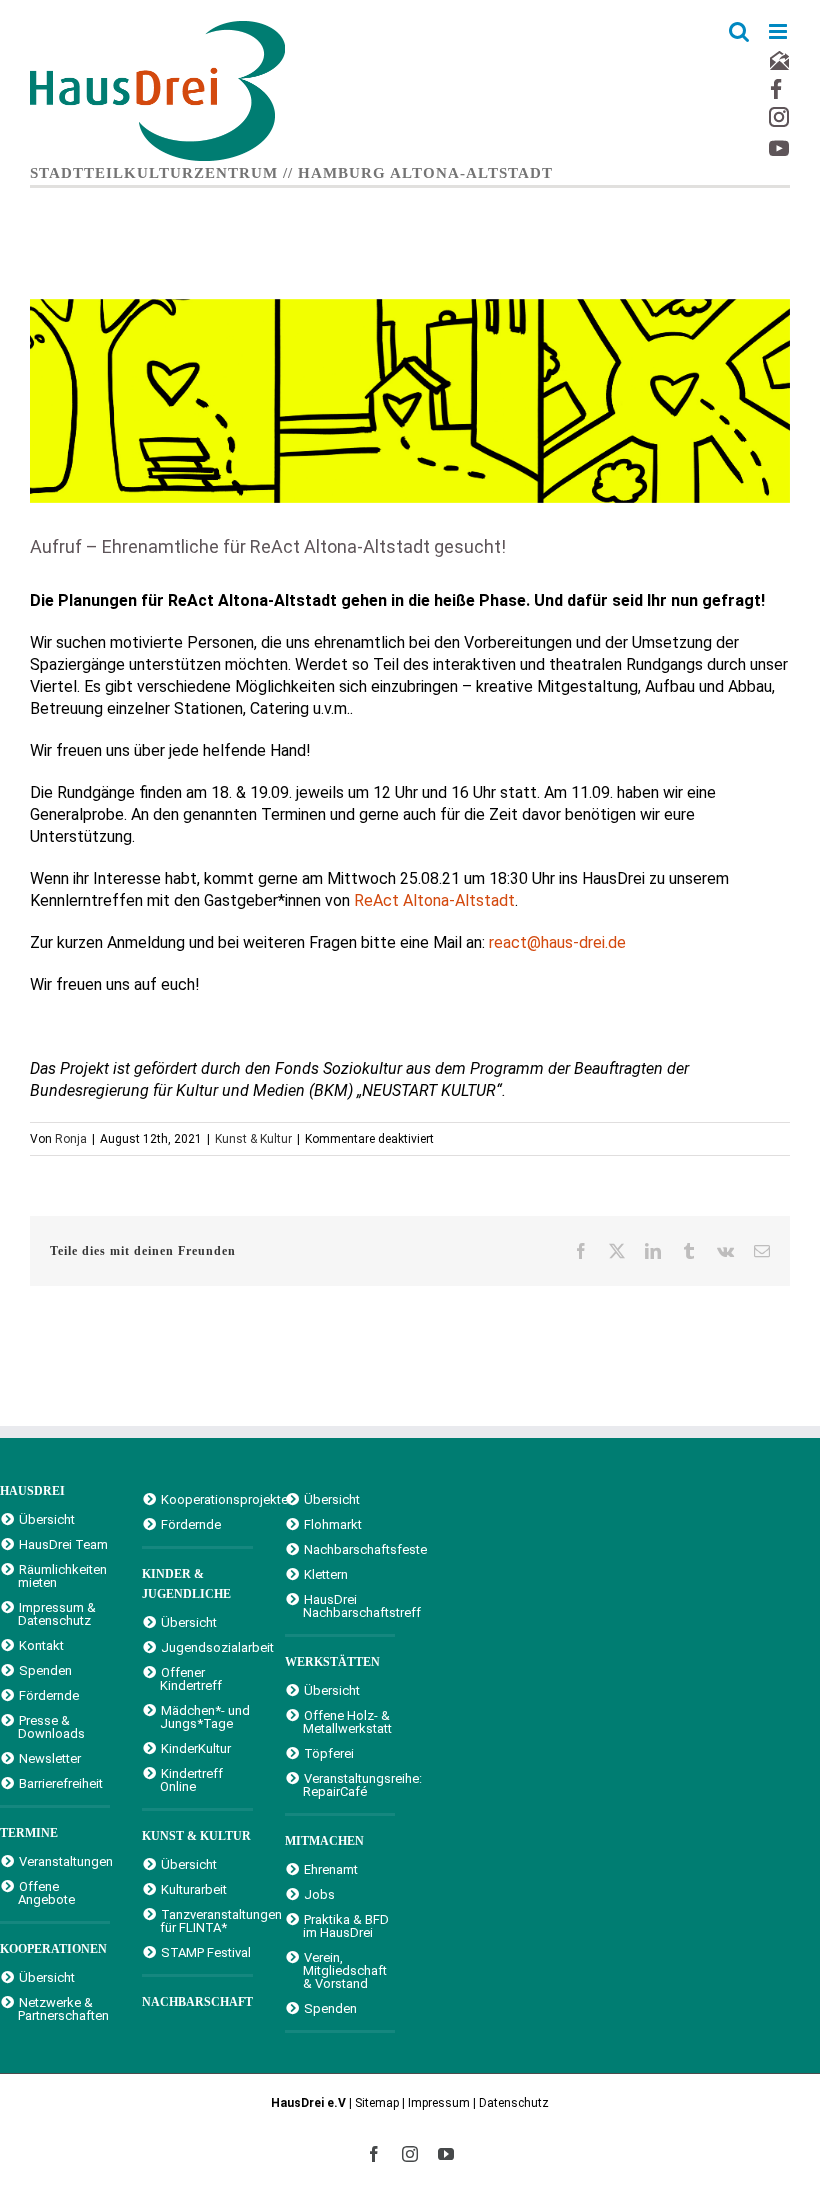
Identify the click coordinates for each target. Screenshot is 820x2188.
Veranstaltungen (64, 1861)
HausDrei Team (63, 1544)
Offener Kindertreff (191, 1678)
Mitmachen (324, 1841)
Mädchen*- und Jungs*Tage (205, 1716)
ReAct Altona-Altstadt (434, 900)
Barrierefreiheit (61, 1783)
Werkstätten (332, 1662)
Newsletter (50, 1758)
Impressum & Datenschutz (57, 1613)
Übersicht (47, 1519)
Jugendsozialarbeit (206, 1647)
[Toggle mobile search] (739, 31)
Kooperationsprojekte (206, 1499)
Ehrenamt (331, 1869)
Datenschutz (514, 2103)
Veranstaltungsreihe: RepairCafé (349, 1784)
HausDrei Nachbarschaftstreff (349, 1605)
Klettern (326, 1574)
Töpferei (329, 1753)
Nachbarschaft (197, 2002)
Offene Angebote (46, 1892)
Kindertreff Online (191, 1779)
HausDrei (32, 1491)
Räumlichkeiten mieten (62, 1575)
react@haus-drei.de (557, 942)
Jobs (319, 1894)
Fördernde (49, 1695)
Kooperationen (53, 1949)
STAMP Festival (206, 1952)
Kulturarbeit (194, 1889)
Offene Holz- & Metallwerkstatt (347, 1721)
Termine (29, 1833)
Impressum (439, 2103)
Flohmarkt (333, 1524)
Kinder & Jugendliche (186, 1584)
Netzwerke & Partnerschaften (63, 2008)
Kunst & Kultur (253, 1139)
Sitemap (377, 2103)
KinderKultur (196, 1748)
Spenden (45, 1670)
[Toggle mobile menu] (779, 31)
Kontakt (41, 1645)
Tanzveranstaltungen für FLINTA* (206, 1920)
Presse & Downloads (51, 1726)
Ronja (71, 1139)
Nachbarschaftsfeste (349, 1549)
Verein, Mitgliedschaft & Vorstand (345, 1970)
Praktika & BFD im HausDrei (346, 1925)
